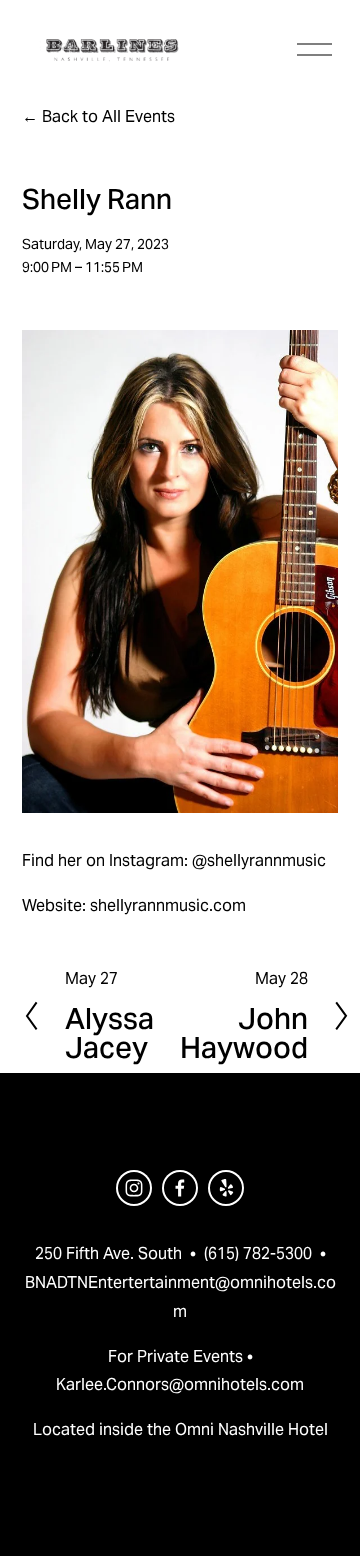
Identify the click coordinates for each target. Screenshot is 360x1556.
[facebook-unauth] (180, 1188)
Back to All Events (108, 116)
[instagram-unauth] (134, 1188)
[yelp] (226, 1188)
